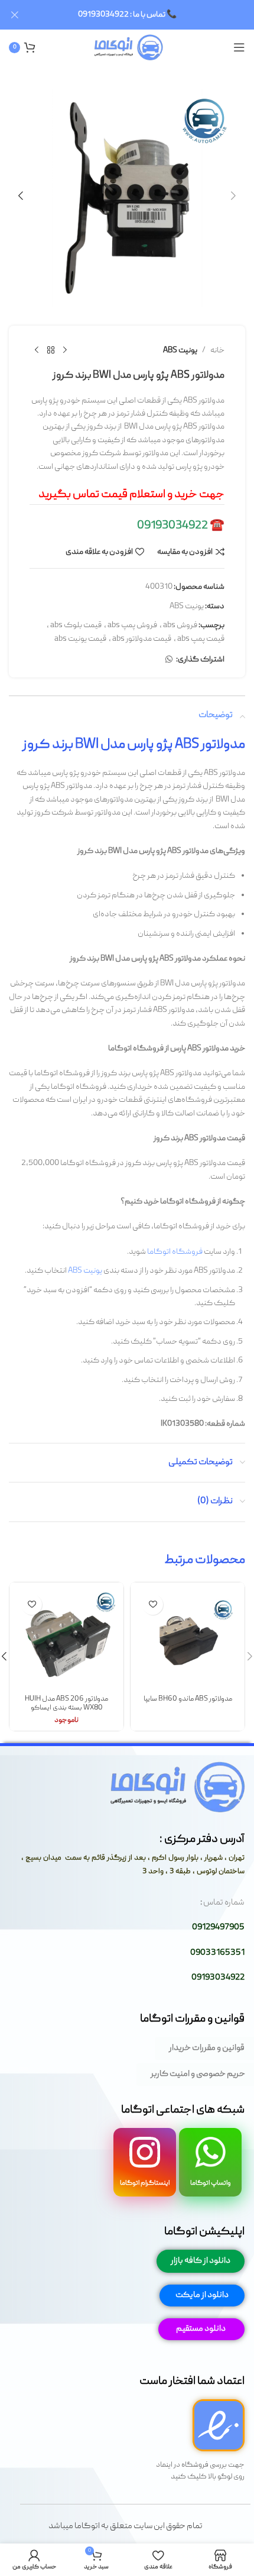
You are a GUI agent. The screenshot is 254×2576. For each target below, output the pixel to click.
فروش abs (180, 625)
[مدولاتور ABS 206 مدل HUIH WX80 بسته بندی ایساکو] (66, 1639)
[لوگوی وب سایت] (127, 48)
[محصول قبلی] (65, 351)
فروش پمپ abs (132, 625)
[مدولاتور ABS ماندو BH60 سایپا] (188, 1639)
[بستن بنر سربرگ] (15, 15)
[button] (233, 196)
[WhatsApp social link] (169, 660)
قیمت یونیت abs (80, 639)
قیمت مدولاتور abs (142, 639)
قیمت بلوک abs (76, 625)
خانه (217, 351)
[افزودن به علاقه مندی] (153, 1605)
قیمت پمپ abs (201, 639)
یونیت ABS (180, 351)
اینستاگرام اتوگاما (145, 2183)
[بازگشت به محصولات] (51, 351)
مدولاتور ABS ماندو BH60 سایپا (188, 1699)
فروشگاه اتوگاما (175, 1252)
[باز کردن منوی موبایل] (239, 47)
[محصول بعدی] (37, 351)
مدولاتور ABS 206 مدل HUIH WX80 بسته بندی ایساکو (66, 1704)
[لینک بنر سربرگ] (145, 15)
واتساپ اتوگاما (211, 2183)
